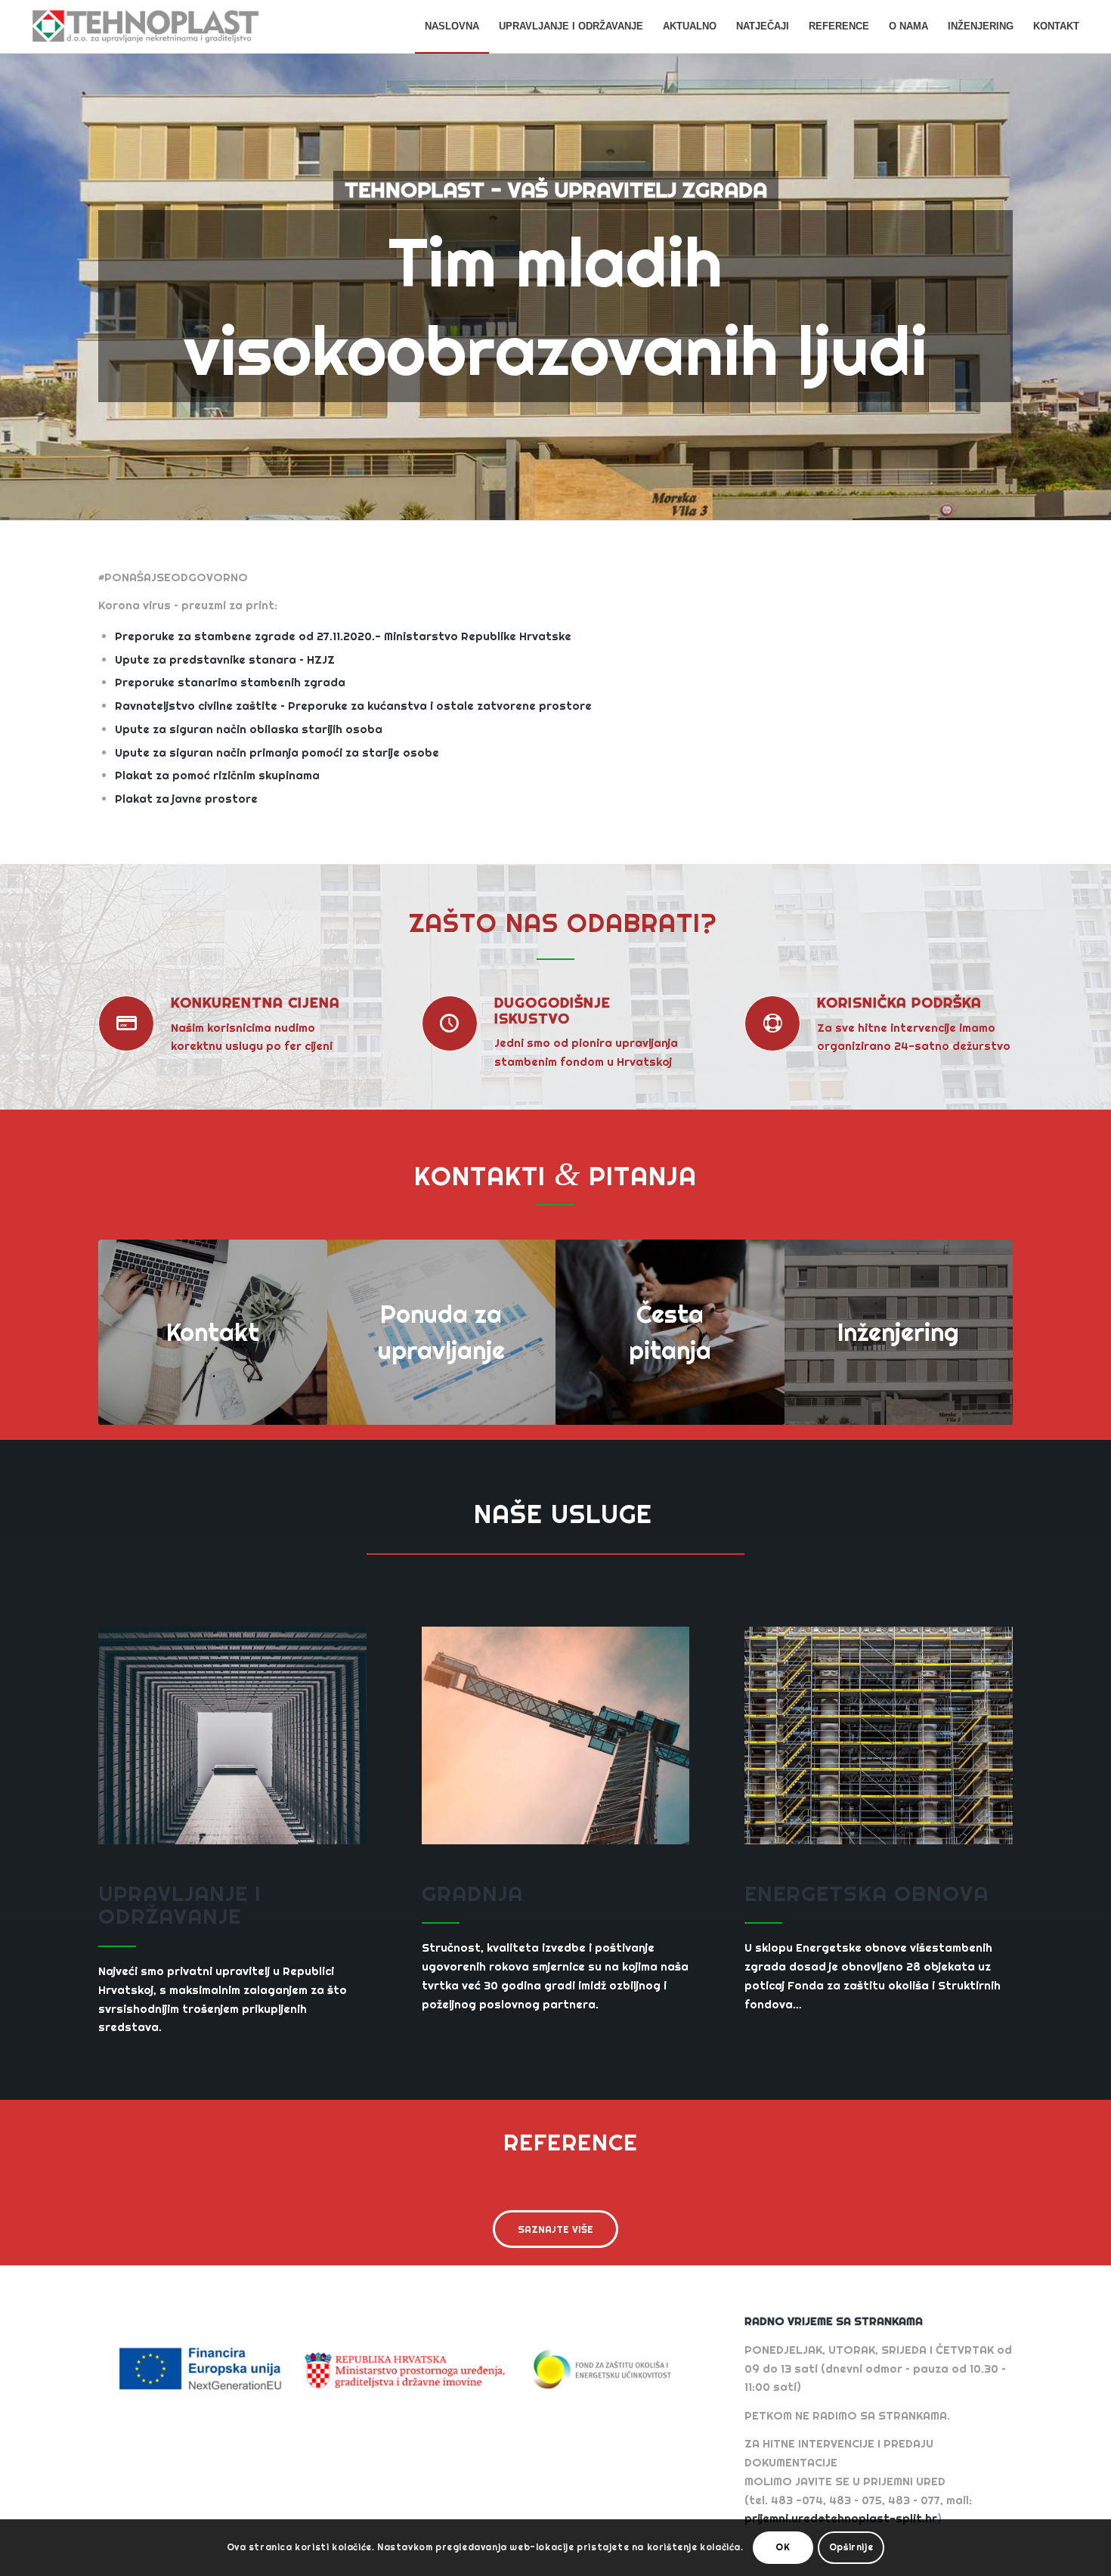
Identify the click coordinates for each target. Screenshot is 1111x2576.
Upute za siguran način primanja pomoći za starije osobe (277, 752)
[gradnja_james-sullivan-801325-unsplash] (556, 1735)
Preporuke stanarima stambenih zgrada (230, 682)
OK (783, 2547)
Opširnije (851, 2547)
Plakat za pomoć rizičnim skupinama (217, 775)
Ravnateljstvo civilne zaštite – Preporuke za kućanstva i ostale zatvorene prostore (353, 706)
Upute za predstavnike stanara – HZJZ (225, 659)
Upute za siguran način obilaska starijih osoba (249, 729)
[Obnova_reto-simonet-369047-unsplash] (879, 1735)
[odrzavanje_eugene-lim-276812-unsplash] (232, 1735)
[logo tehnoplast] (145, 26)
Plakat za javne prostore (186, 799)
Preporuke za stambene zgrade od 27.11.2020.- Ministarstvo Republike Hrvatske (343, 636)
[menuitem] (452, 26)
